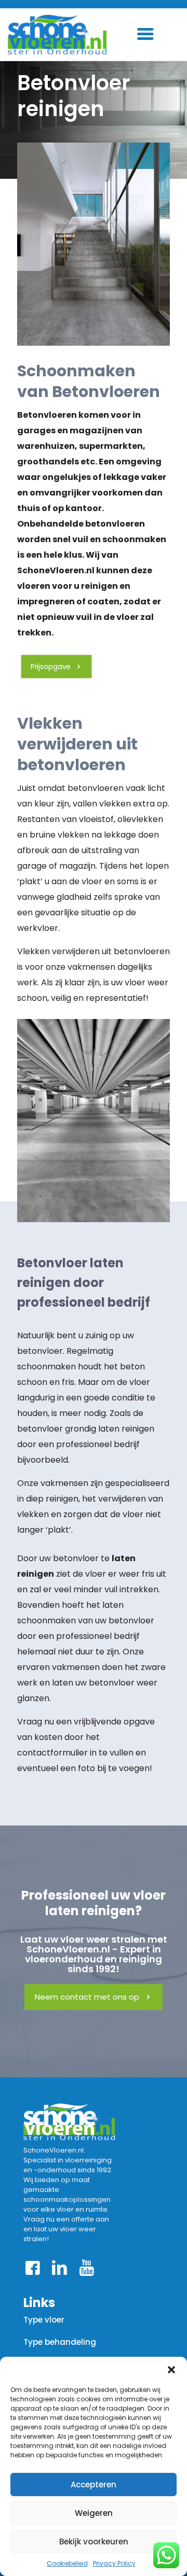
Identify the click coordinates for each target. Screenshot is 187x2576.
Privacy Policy (114, 2563)
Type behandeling (60, 2342)
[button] (171, 2370)
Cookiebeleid (67, 2563)
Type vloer (44, 2320)
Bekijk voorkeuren (94, 2542)
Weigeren (94, 2513)
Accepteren (94, 2485)
